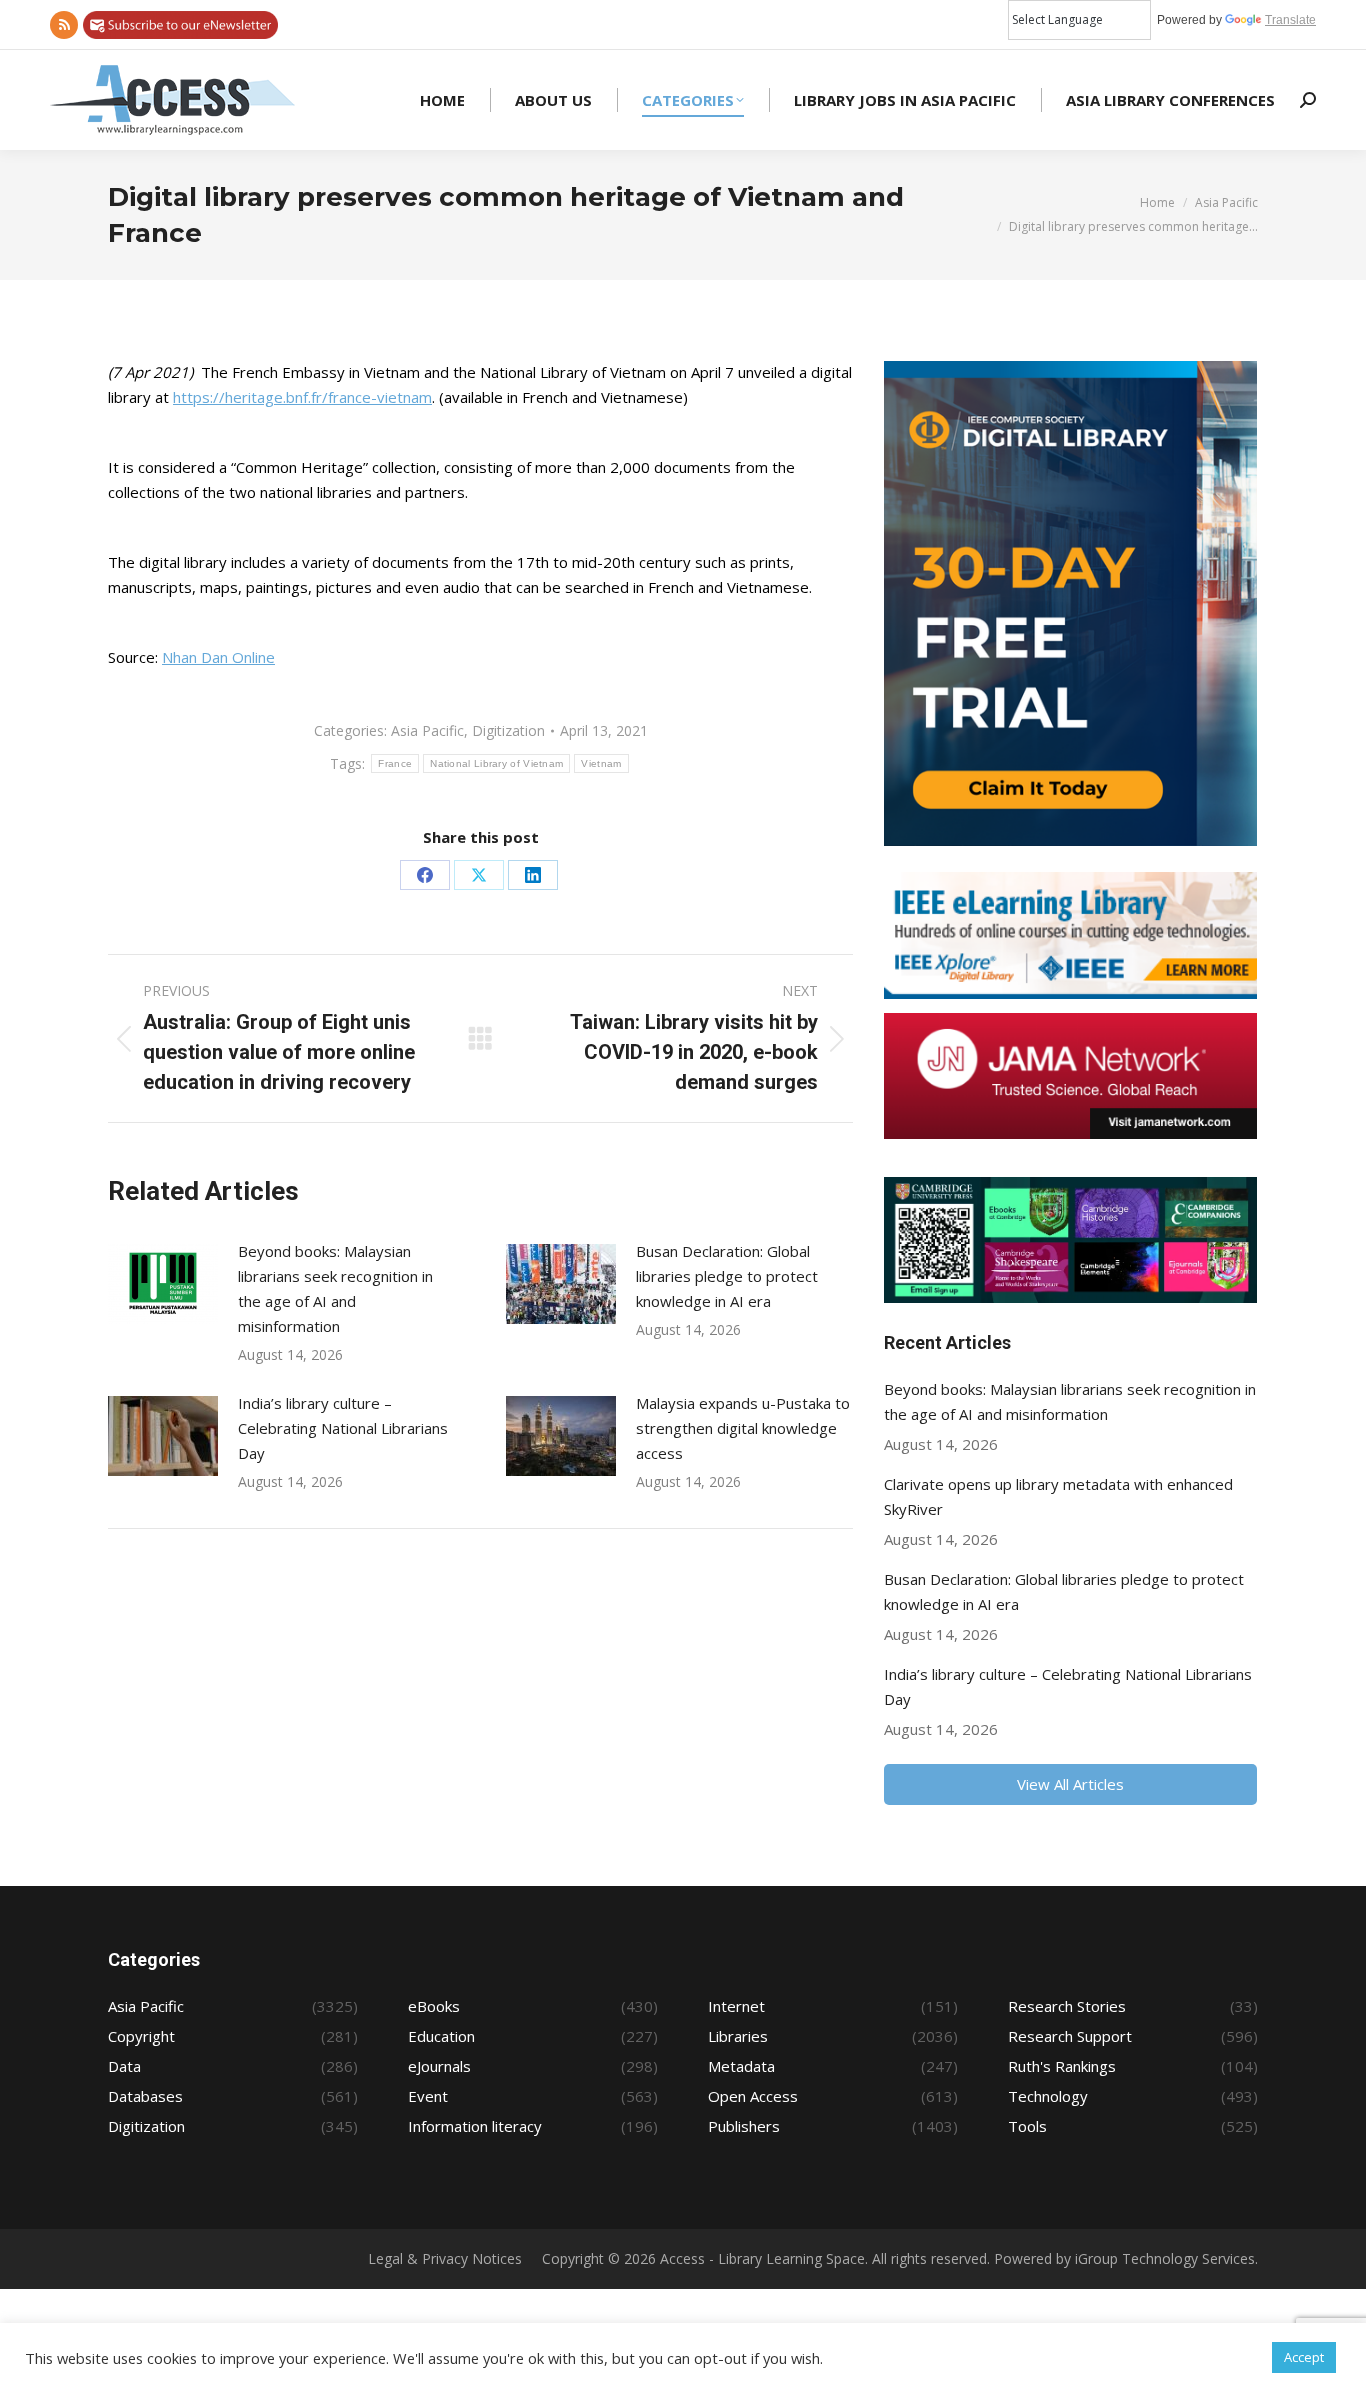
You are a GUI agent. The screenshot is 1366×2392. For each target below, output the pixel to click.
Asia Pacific (427, 730)
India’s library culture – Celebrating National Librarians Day (343, 1428)
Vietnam (601, 763)
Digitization (508, 730)
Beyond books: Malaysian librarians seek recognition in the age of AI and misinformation (335, 1288)
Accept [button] (1304, 2357)
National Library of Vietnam (496, 763)
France (395, 763)
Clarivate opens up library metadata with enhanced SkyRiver (1058, 1496)
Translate (1290, 20)
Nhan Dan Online (218, 657)
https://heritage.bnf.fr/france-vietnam (302, 397)
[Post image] (163, 1284)
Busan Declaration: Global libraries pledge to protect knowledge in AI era (727, 1276)
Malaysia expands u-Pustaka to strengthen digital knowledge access (743, 1428)
